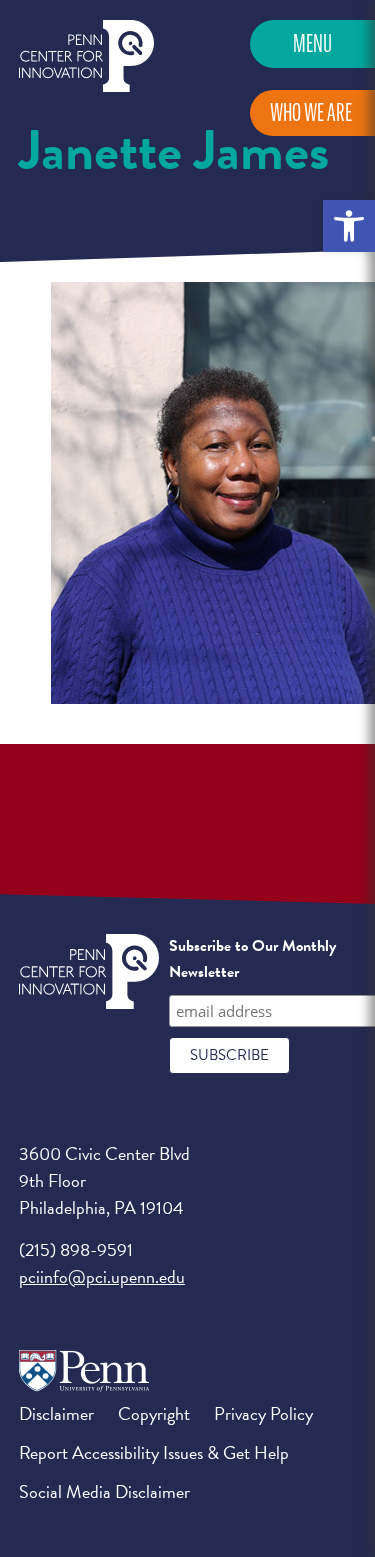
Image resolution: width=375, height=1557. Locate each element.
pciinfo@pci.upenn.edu (102, 1276)
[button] (349, 226)
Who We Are (311, 112)
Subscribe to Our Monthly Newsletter (252, 959)
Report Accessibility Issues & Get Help (154, 1452)
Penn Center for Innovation (86, 56)
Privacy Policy (263, 1413)
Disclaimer (56, 1413)
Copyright (154, 1413)
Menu (312, 43)
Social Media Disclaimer (104, 1491)
